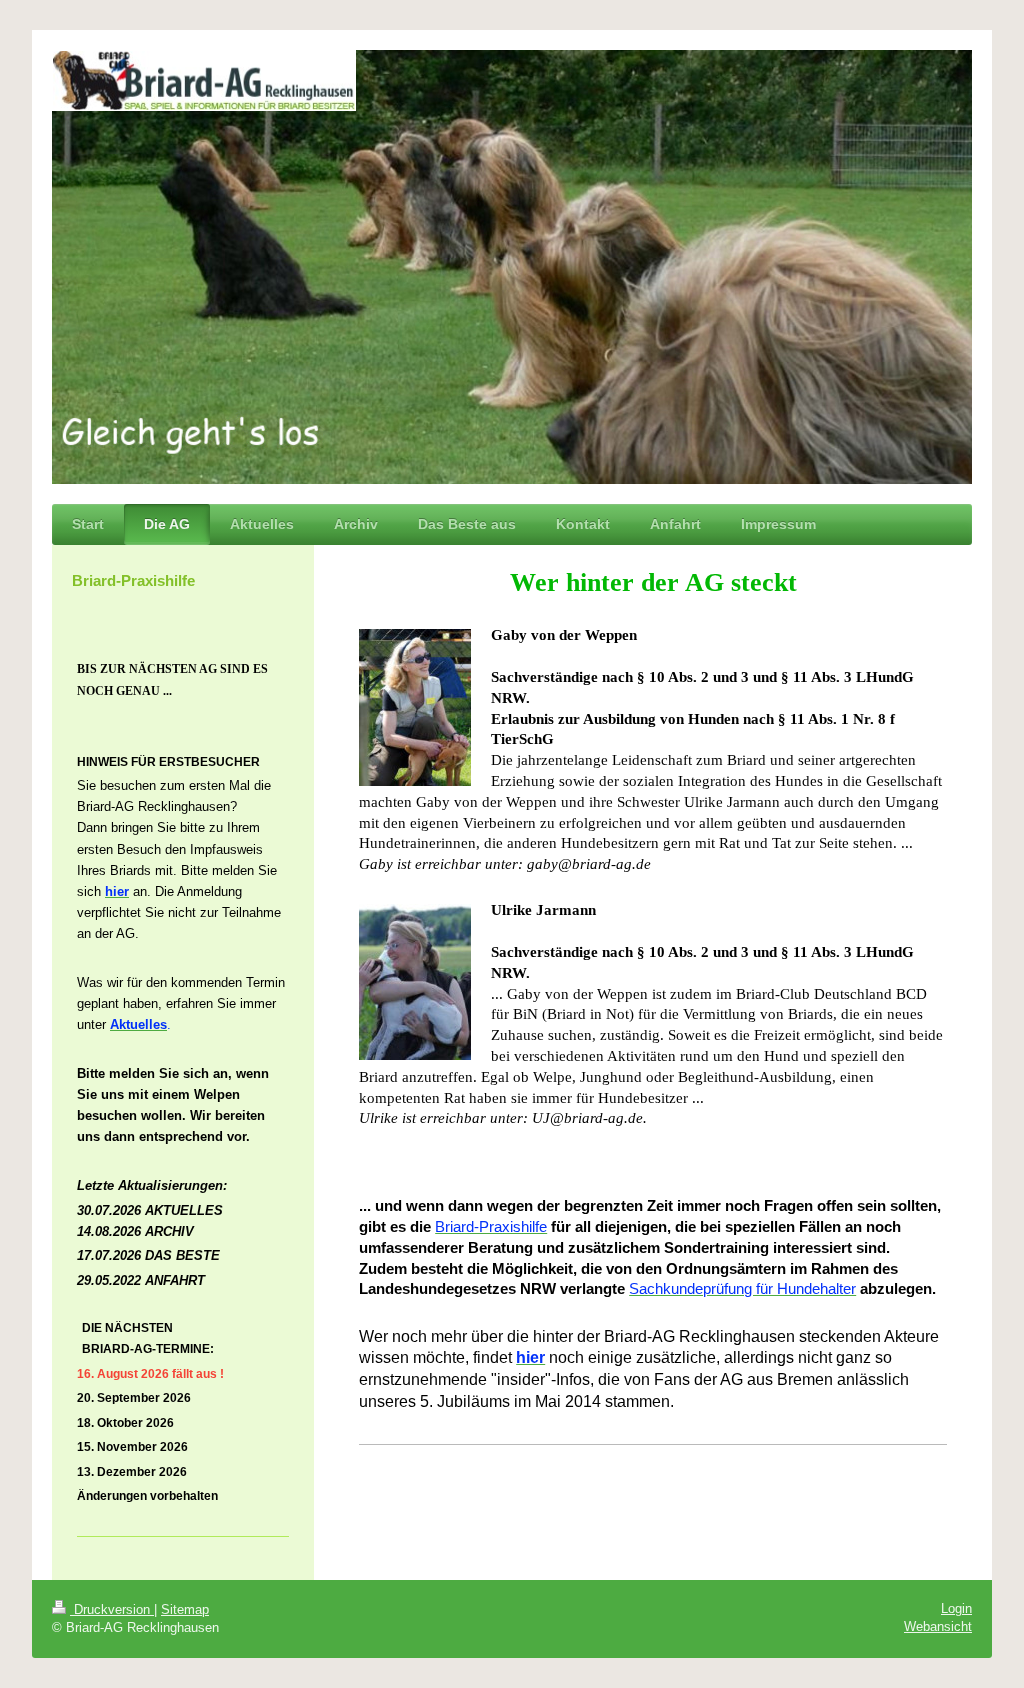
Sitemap (185, 1609)
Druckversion (112, 1609)
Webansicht (938, 1626)
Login (956, 1608)
